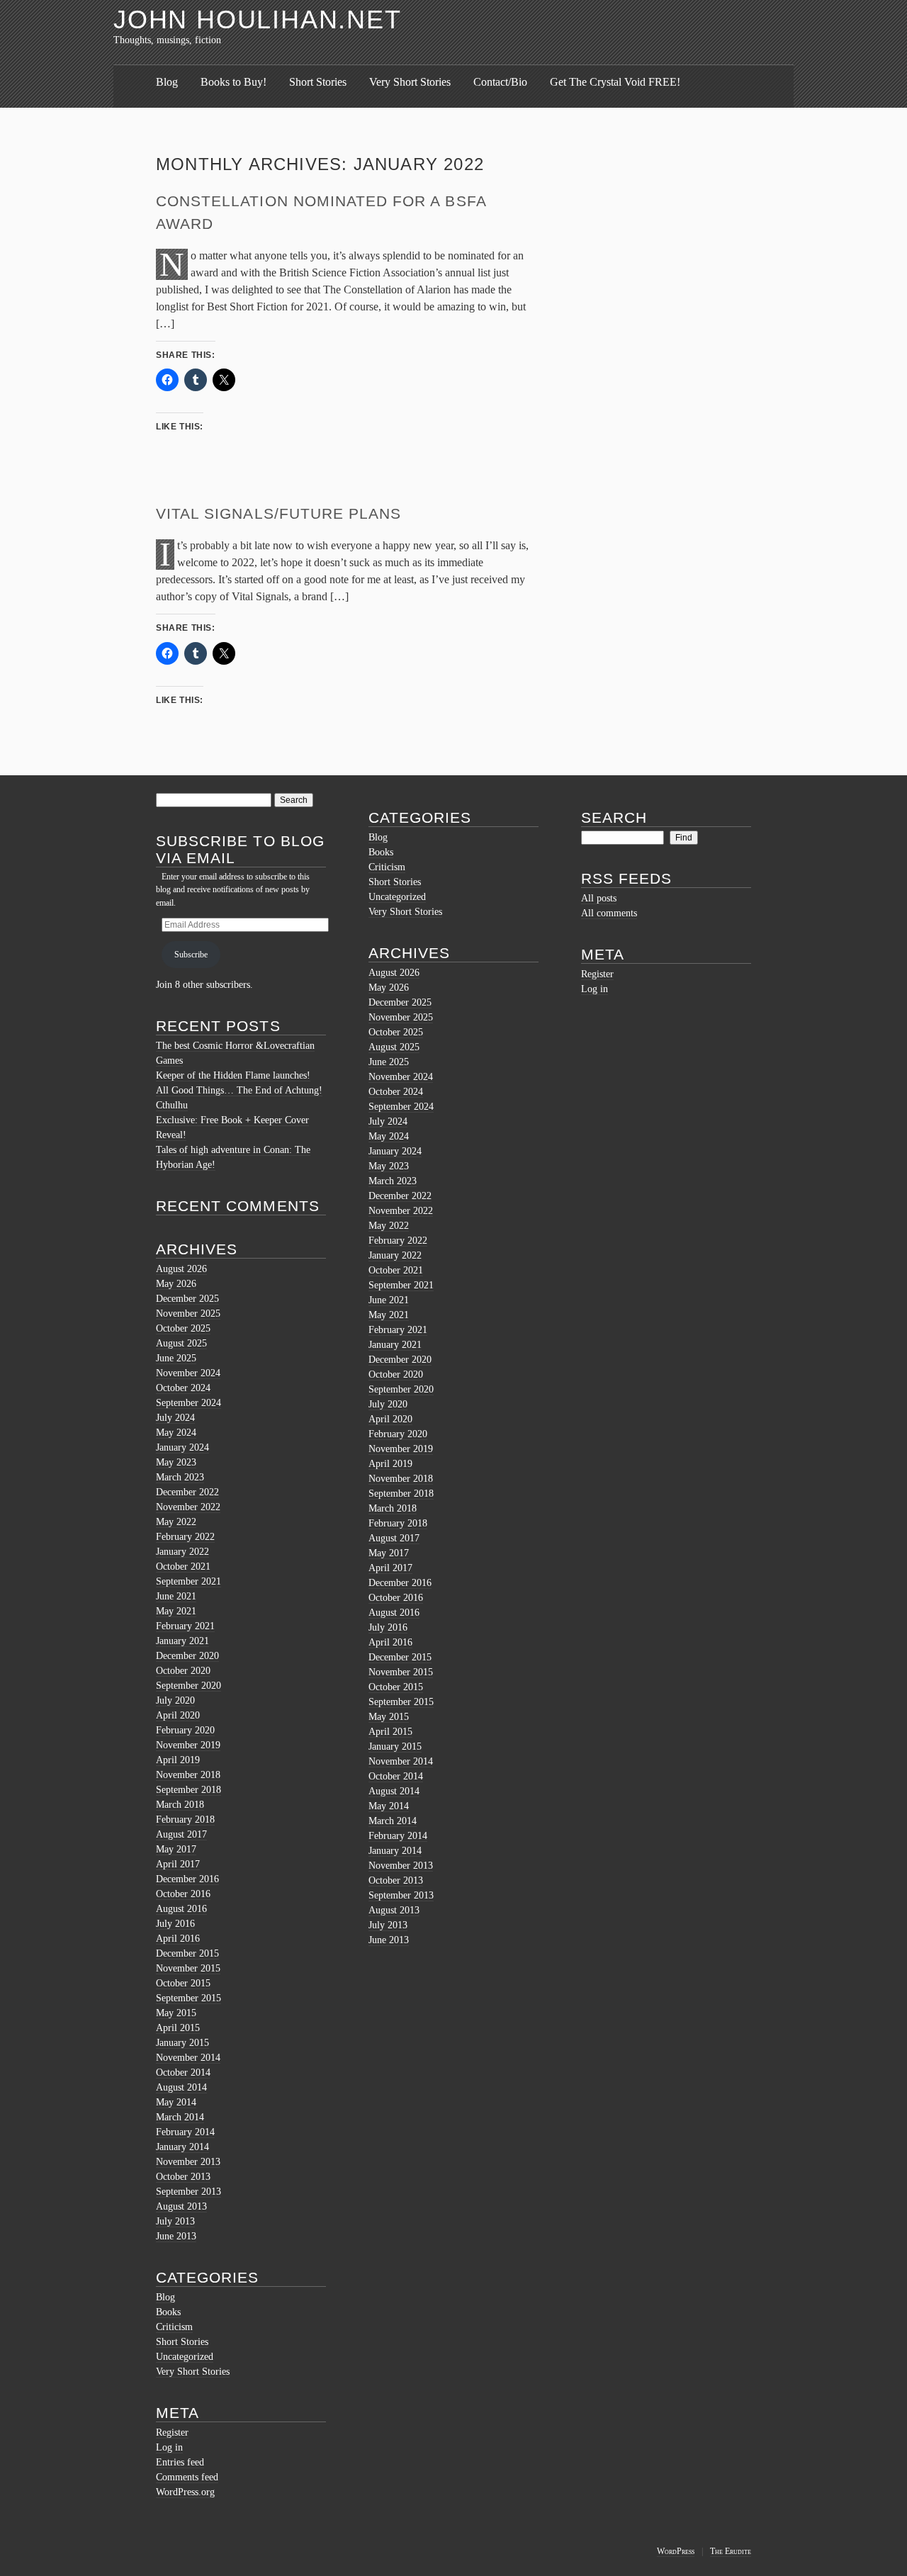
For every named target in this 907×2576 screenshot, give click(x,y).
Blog (167, 82)
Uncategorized (185, 2357)
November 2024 (188, 1373)
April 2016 (178, 1939)
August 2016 (181, 1909)
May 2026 (176, 1284)
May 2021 (176, 1611)
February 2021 (185, 1626)
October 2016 (183, 1894)
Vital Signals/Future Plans (278, 513)
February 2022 (185, 1537)
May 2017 (176, 1849)
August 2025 (181, 1343)
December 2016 (187, 1879)
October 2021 (183, 1567)
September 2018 (188, 1790)
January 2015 (182, 2043)
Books (168, 2312)
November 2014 (188, 2058)
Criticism (174, 2327)
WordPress (676, 2551)
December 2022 (187, 1492)
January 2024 (182, 1447)
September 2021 (188, 1581)
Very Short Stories (410, 82)
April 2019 (178, 1760)
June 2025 (176, 1358)
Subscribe (191, 955)
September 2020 (188, 1686)
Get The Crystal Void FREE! (615, 82)
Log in (169, 2447)
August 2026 (181, 1269)
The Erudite (731, 2551)
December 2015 (187, 1953)
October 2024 (183, 1388)
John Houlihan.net (258, 19)
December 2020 (187, 1656)
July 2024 (175, 1418)
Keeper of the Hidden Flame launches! (233, 1075)
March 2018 (180, 1805)
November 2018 (188, 1775)
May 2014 (176, 2102)
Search (614, 817)
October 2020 (183, 1671)
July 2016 (175, 1924)
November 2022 (188, 1507)
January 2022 (182, 1552)
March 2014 (180, 2117)
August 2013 (181, 2206)
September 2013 (188, 2192)
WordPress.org (185, 2492)
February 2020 (185, 1730)
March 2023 (180, 1477)
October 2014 (183, 2072)
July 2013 (175, 2221)
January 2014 (182, 2147)
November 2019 (188, 1745)
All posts (599, 898)
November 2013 (188, 2162)
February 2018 (185, 1819)
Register (172, 2432)
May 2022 (176, 1522)
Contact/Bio (500, 82)
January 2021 (182, 1641)
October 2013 (183, 2177)
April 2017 (178, 1864)
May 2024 (176, 1433)
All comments (609, 913)
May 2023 (176, 1462)
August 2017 (181, 1834)
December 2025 (187, 1299)
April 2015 (178, 2028)
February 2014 (185, 2132)
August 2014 (181, 2087)
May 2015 (176, 2013)
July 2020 (175, 1700)
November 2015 (188, 1968)
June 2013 (176, 2236)
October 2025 (183, 1328)
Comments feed (187, 2477)
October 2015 (183, 1983)
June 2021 (176, 1596)
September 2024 (188, 1403)
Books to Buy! (233, 82)
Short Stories (318, 82)
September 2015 (188, 1998)
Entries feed (180, 2462)
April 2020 (178, 1715)
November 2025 (188, 1314)
